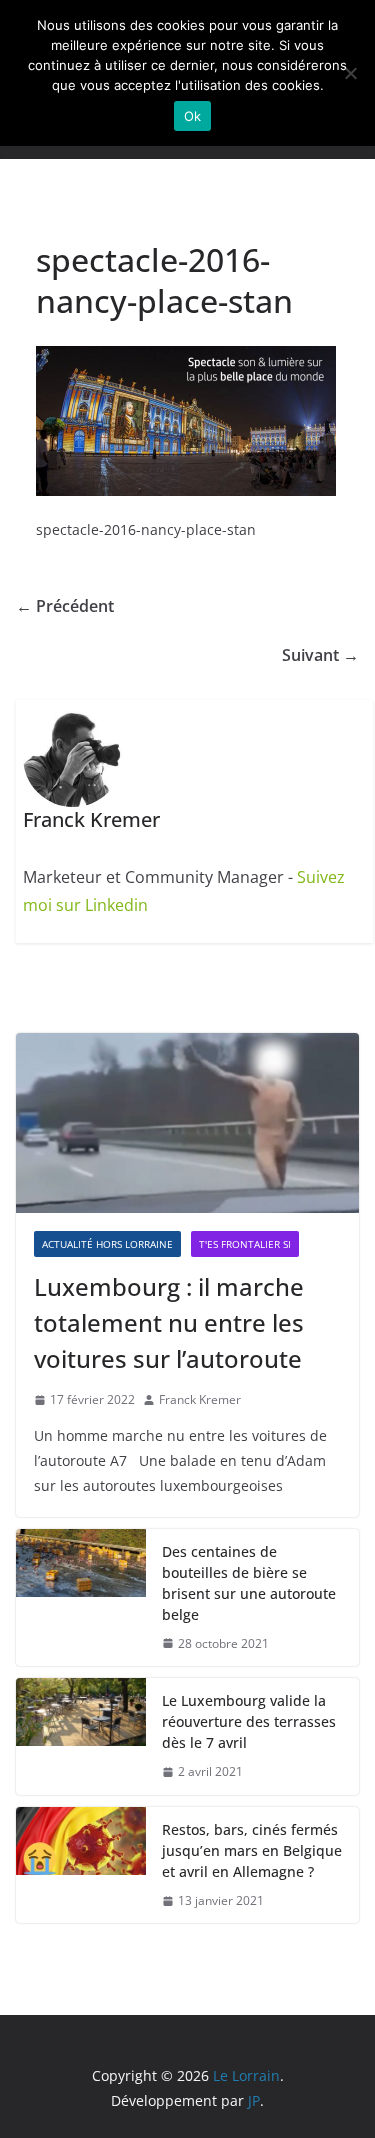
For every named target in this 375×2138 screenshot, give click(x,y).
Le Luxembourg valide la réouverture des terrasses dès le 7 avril (249, 1721)
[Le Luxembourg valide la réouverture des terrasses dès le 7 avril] (81, 1736)
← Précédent (65, 606)
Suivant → (320, 655)
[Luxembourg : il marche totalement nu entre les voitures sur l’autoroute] (187, 1123)
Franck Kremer (200, 1399)
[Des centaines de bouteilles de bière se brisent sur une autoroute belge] (81, 1598)
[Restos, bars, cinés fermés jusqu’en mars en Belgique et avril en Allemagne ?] (81, 1865)
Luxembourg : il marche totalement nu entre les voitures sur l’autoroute (169, 1322)
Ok (193, 116)
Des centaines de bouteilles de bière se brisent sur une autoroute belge (249, 1583)
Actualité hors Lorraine (107, 1244)
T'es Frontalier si (245, 1244)
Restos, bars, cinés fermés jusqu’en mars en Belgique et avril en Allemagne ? (252, 1850)
